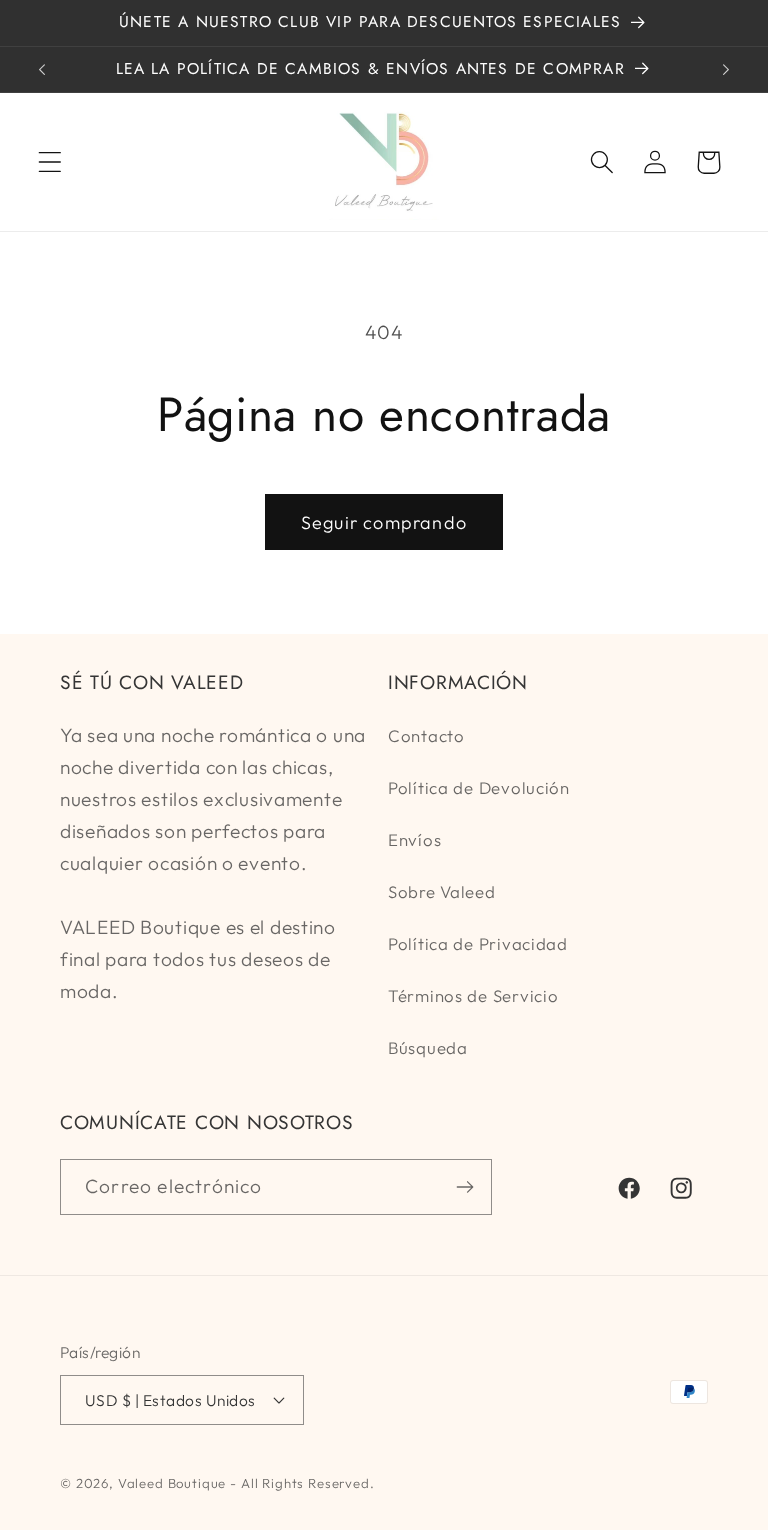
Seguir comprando (384, 522)
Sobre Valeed (442, 891)
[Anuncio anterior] (42, 69)
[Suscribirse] (464, 1187)
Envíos (414, 839)
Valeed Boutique (172, 1483)
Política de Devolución (479, 787)
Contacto (426, 735)
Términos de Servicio (473, 995)
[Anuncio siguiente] (726, 69)
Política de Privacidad (478, 943)
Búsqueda (428, 1047)
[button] (50, 162)
